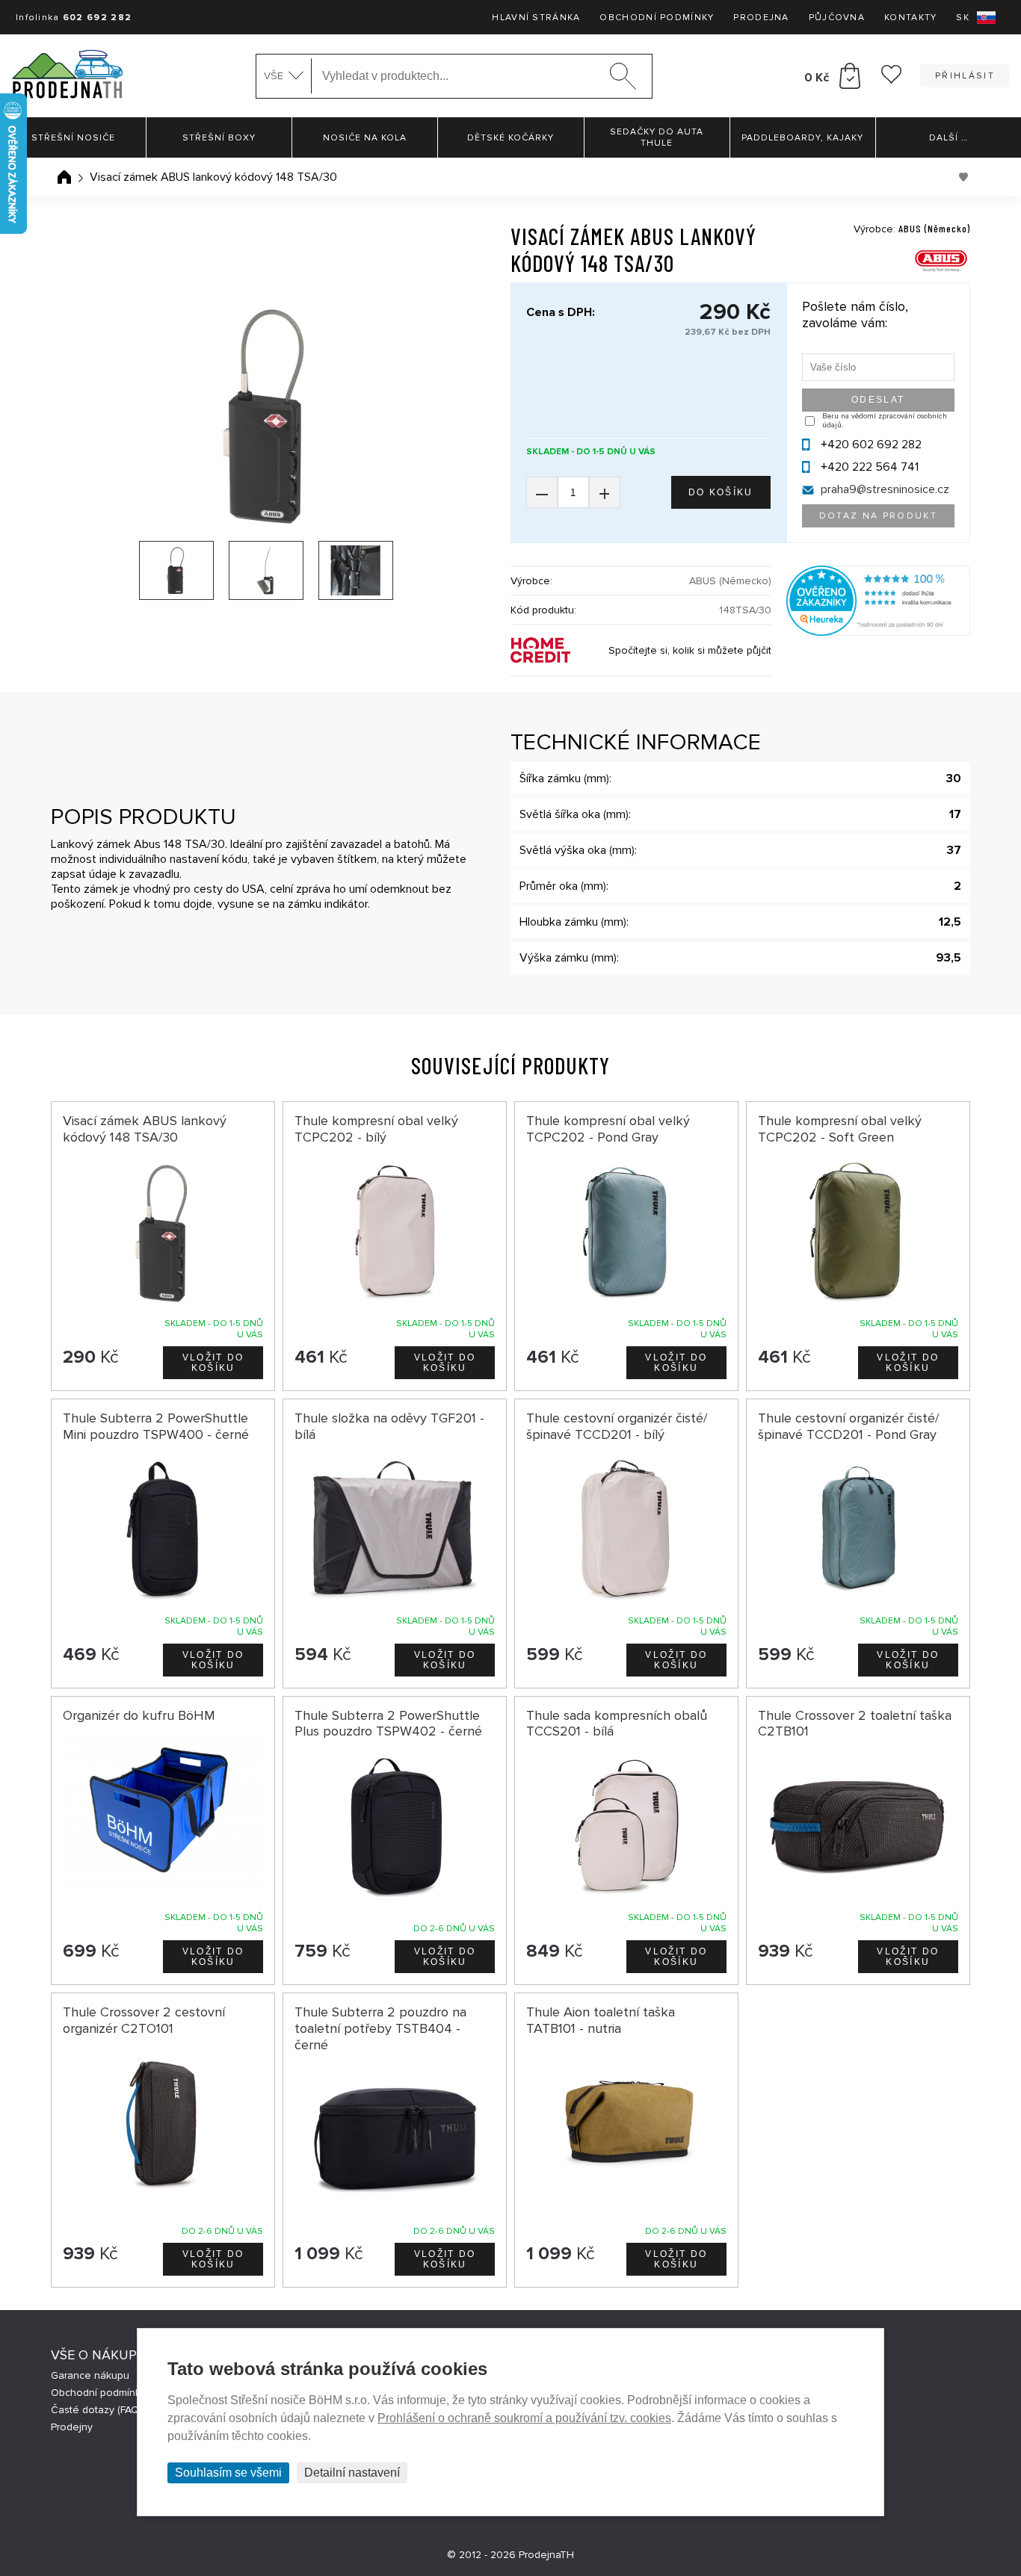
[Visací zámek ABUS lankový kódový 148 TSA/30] (266, 415)
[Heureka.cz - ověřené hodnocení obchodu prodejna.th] (878, 632)
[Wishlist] (891, 80)
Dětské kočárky (510, 138)
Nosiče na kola (365, 138)
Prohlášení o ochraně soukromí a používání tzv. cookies (524, 2418)
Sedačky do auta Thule (657, 137)
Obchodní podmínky (657, 18)
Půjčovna (837, 18)
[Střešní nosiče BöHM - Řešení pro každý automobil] (67, 76)
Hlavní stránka (536, 18)
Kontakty (910, 18)
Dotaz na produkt (878, 516)
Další (948, 138)
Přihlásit (965, 76)
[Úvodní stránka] (64, 177)
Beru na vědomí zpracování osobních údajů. (885, 421)
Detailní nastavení (352, 2473)
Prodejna (761, 18)
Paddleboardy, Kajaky (802, 138)
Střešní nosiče (73, 138)
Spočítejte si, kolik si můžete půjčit (690, 650)
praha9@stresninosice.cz (885, 489)
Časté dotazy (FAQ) (96, 2410)
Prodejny (72, 2427)
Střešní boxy (219, 138)
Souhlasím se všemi (228, 2473)
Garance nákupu (90, 2375)
